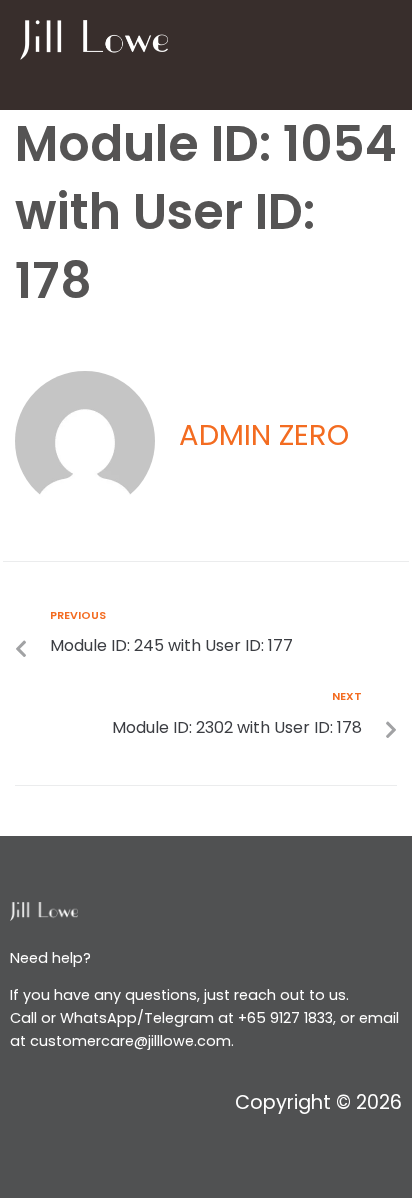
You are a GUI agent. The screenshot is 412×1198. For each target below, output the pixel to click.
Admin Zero (264, 435)
